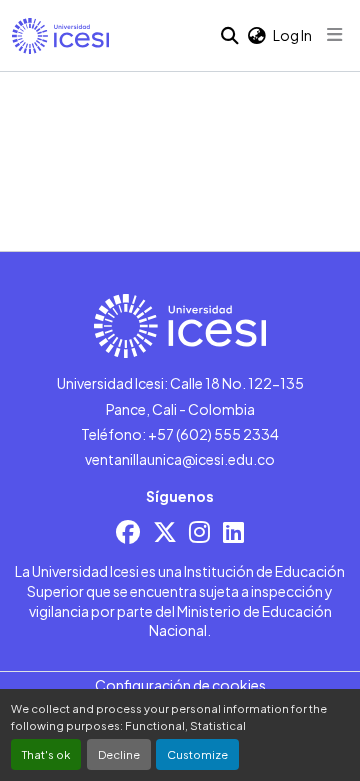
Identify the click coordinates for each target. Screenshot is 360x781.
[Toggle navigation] (335, 35)
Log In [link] (292, 35)
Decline (119, 754)
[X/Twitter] (165, 531)
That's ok (46, 754)
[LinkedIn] (233, 531)
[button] (60, 36)
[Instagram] (199, 531)
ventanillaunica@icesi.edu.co (180, 459)
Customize (197, 754)
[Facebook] (128, 531)
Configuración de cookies (180, 685)
